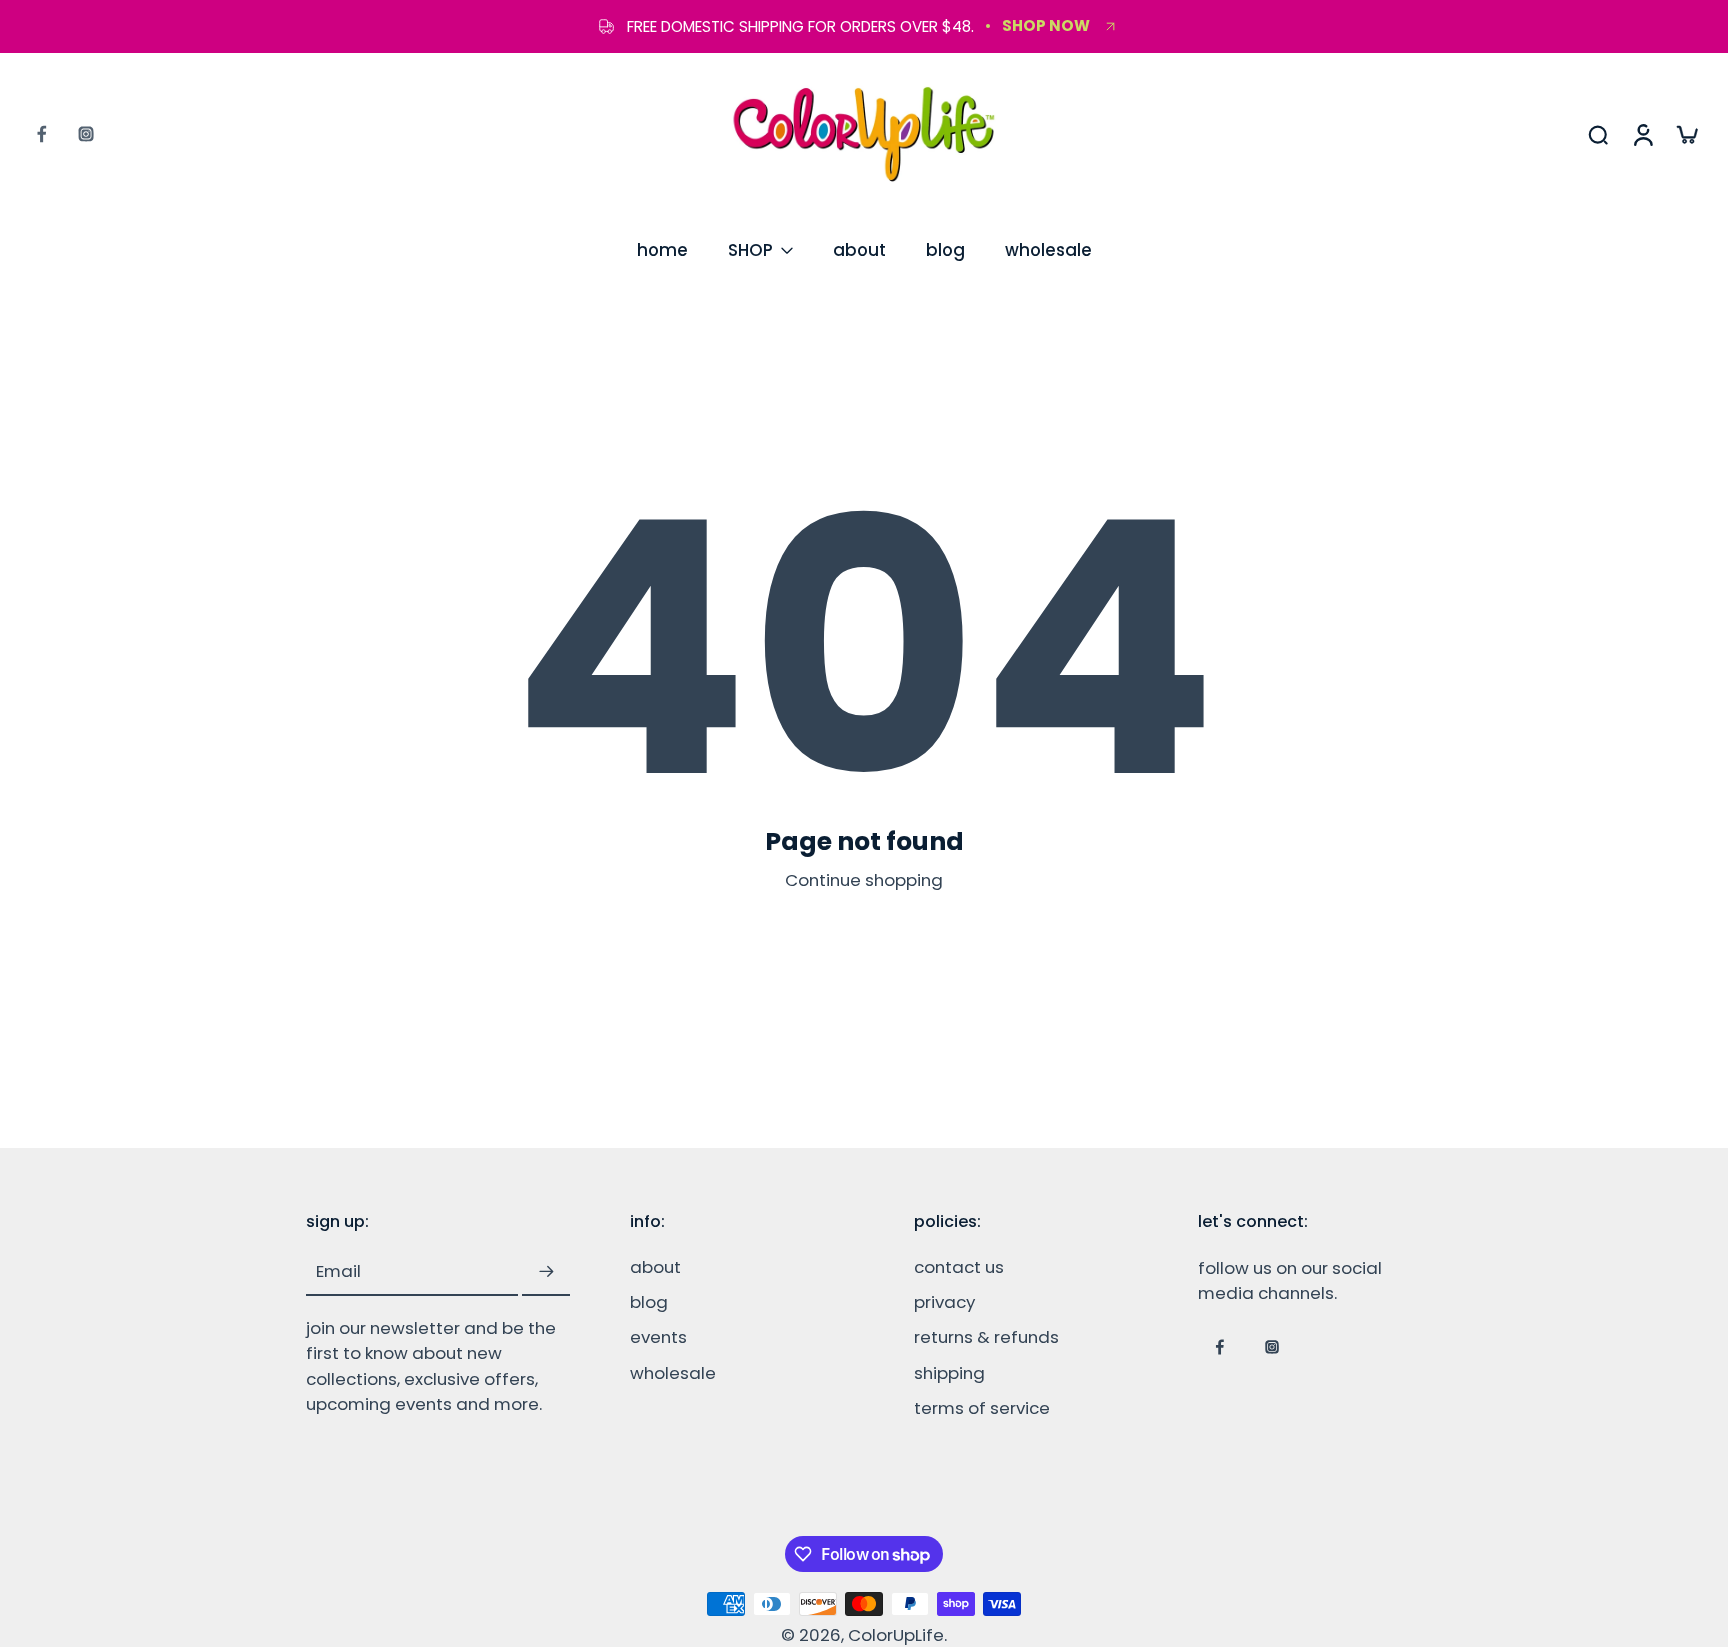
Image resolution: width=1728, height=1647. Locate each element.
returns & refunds (986, 1338)
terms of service (982, 1408)
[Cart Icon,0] (1686, 134)
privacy (944, 1303)
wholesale (1048, 250)
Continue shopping (864, 880)
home (662, 250)
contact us (959, 1268)
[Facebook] (42, 134)
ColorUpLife (896, 1635)
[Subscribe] (546, 1273)
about (859, 250)
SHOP (750, 250)
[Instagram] (86, 134)
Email (338, 1272)
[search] (1598, 134)
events (658, 1338)
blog (945, 250)
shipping (949, 1373)
